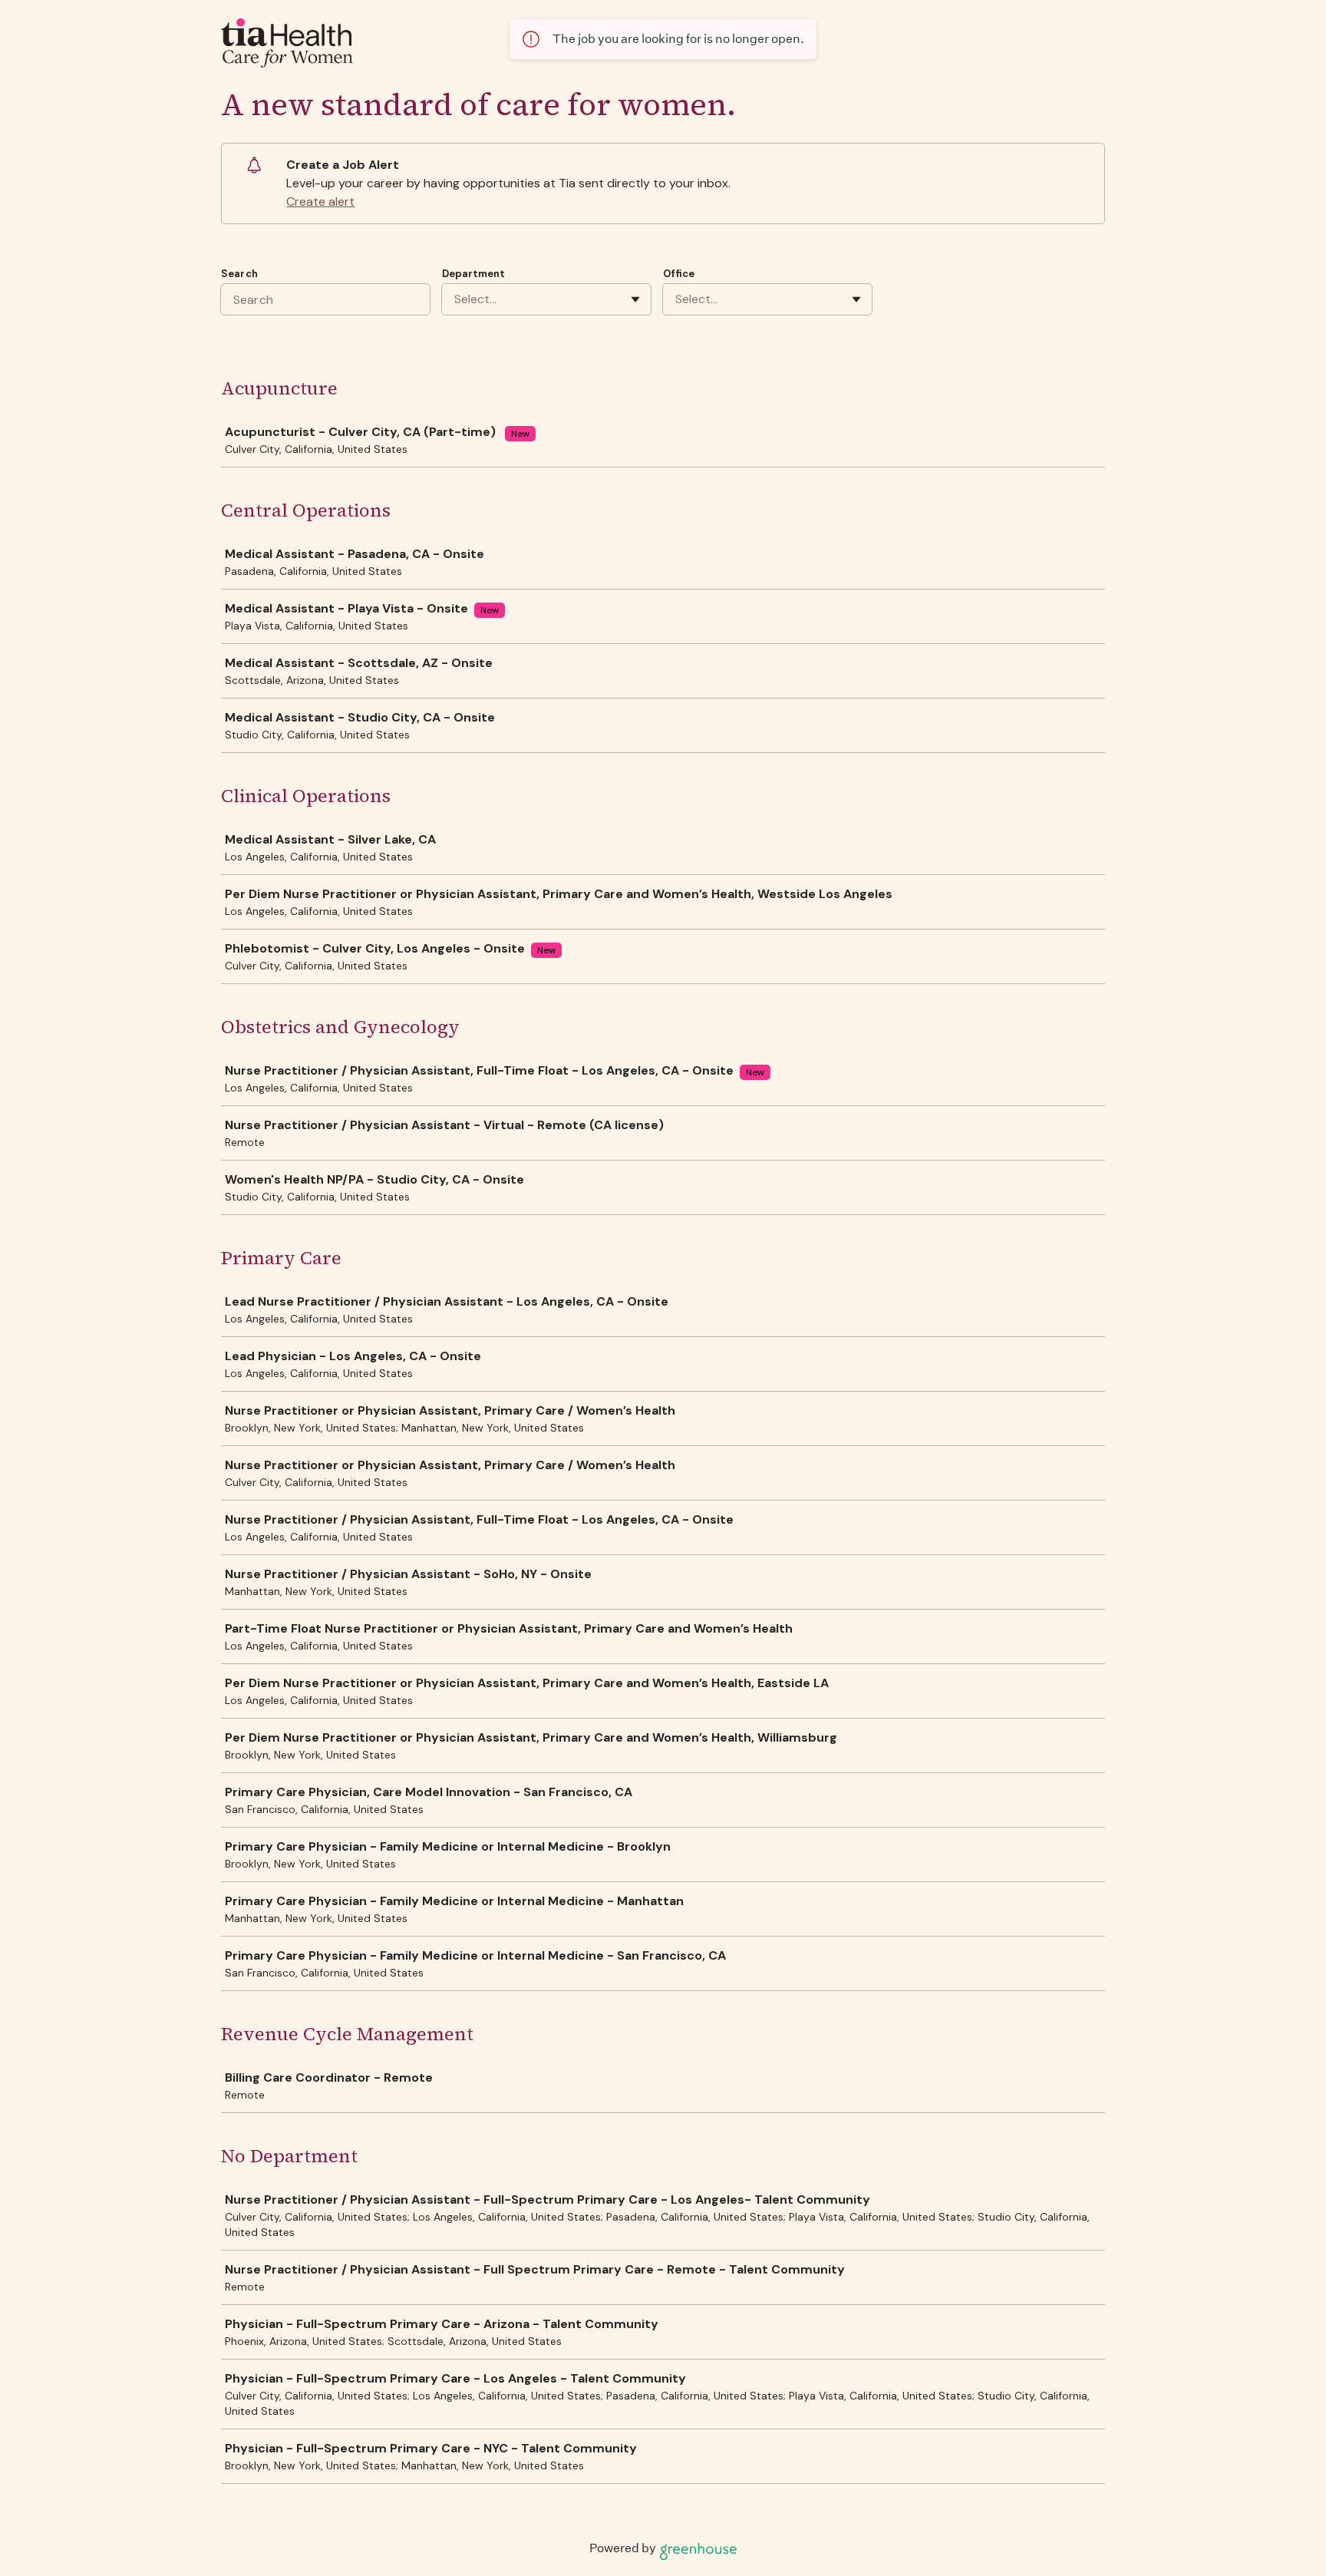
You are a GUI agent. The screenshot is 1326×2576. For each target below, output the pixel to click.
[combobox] (456, 299)
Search (239, 274)
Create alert (320, 201)
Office (679, 274)
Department (473, 274)
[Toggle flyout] (635, 299)
